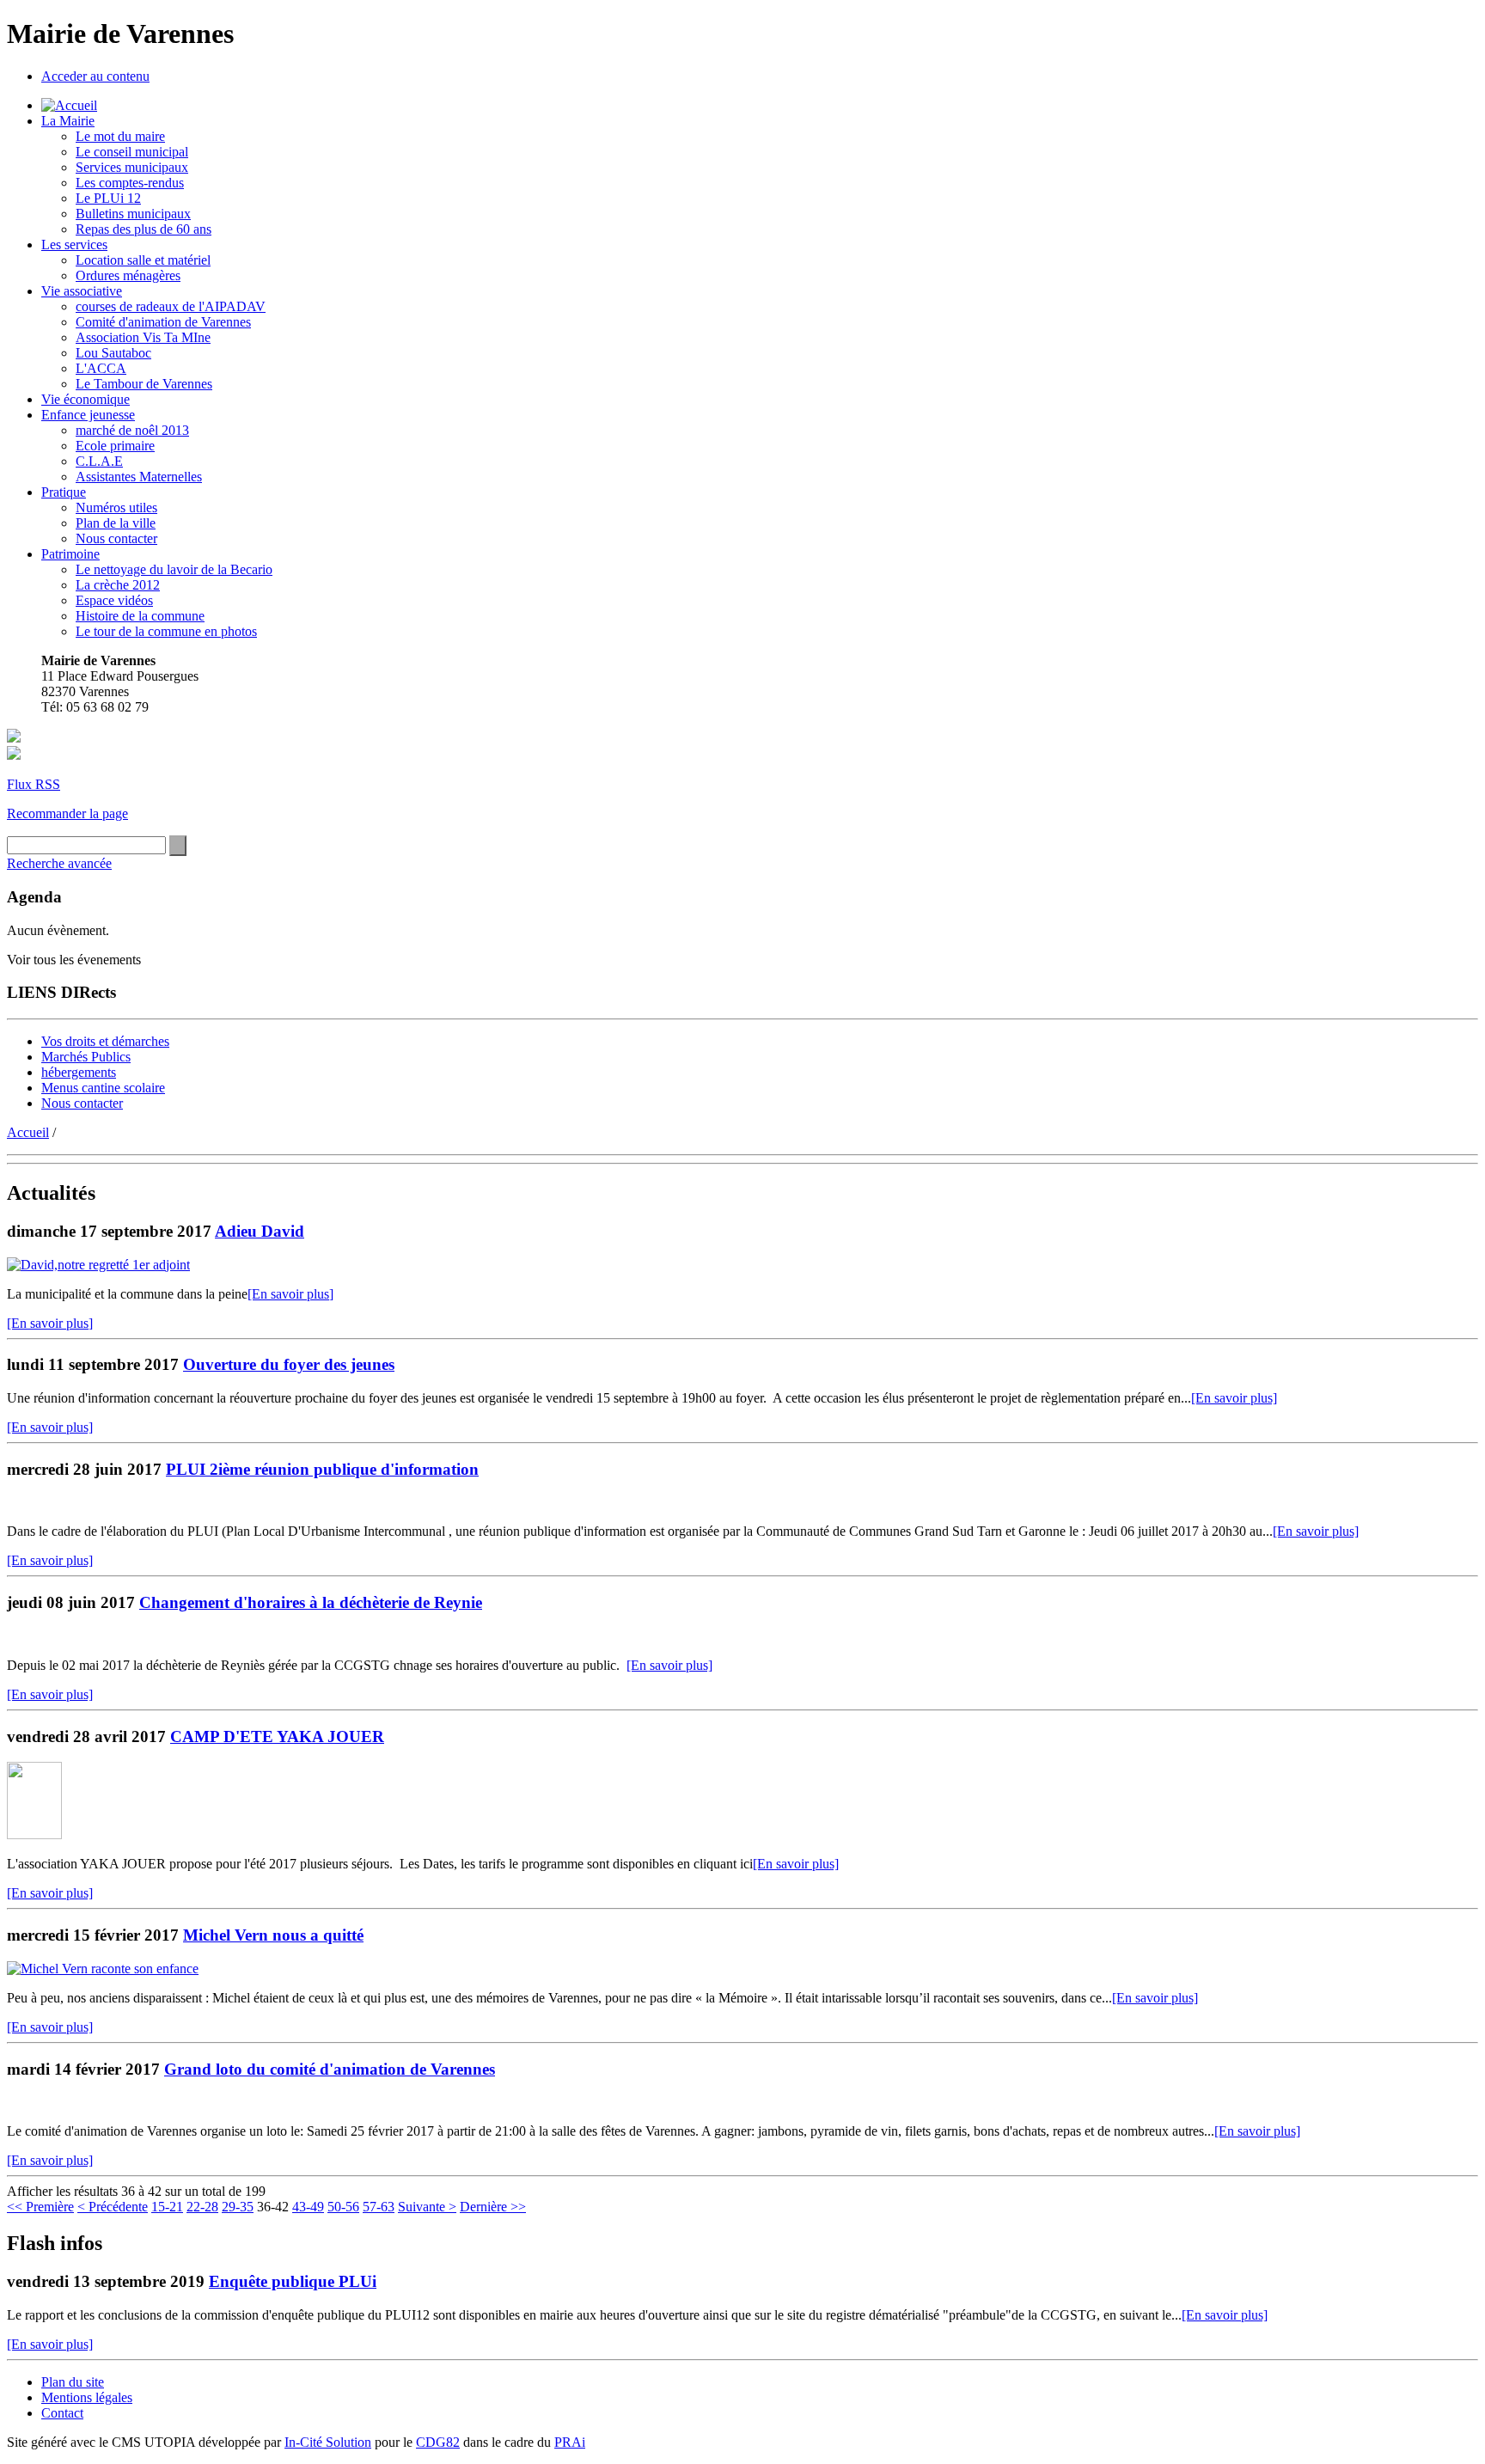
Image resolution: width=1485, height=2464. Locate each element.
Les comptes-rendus (130, 183)
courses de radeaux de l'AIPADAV (171, 306)
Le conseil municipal (132, 152)
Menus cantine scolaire (103, 1088)
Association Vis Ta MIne (143, 337)
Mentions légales (87, 2397)
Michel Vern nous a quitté (273, 1935)
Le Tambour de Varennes (144, 384)
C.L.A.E (99, 461)
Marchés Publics (86, 1057)
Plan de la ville (116, 523)
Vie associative (82, 291)
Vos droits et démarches (105, 1041)
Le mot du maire (120, 136)
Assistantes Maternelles (139, 477)
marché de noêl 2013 (132, 430)
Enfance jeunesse (88, 415)
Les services (74, 245)
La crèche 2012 (118, 585)
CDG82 (438, 2442)
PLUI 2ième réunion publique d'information (322, 1469)
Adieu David (260, 1231)
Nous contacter (116, 538)
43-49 (308, 2207)
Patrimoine (70, 554)
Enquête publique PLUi (293, 2281)
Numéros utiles (116, 507)
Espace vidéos (114, 600)
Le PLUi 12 (108, 198)
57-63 (379, 2207)
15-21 (167, 2207)
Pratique (64, 492)
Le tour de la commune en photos (166, 631)
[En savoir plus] (290, 1294)
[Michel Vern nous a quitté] (103, 1969)
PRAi (570, 2442)
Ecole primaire (115, 446)
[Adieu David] (98, 1265)
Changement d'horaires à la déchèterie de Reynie (311, 1602)
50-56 (343, 2207)
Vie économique (86, 399)
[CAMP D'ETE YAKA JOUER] (34, 1834)
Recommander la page (67, 813)
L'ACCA (101, 368)
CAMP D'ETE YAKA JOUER (277, 1736)
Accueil (28, 1132)
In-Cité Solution (328, 2442)
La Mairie (68, 121)
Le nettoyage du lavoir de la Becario (174, 569)
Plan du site (73, 2382)
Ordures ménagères (128, 275)
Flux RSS (34, 784)
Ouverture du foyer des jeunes (289, 1364)
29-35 (238, 2207)
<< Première (40, 2207)
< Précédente (113, 2207)
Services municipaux (132, 167)
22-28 (202, 2207)
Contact (62, 2413)
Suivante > (427, 2207)
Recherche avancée (59, 863)
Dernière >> (493, 2207)
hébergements (79, 1072)
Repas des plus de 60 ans (144, 229)
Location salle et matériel (143, 260)
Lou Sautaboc (113, 353)
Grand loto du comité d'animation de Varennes (330, 2069)
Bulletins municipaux (133, 214)
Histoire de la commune (140, 616)
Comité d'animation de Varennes (163, 322)
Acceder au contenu (95, 76)
